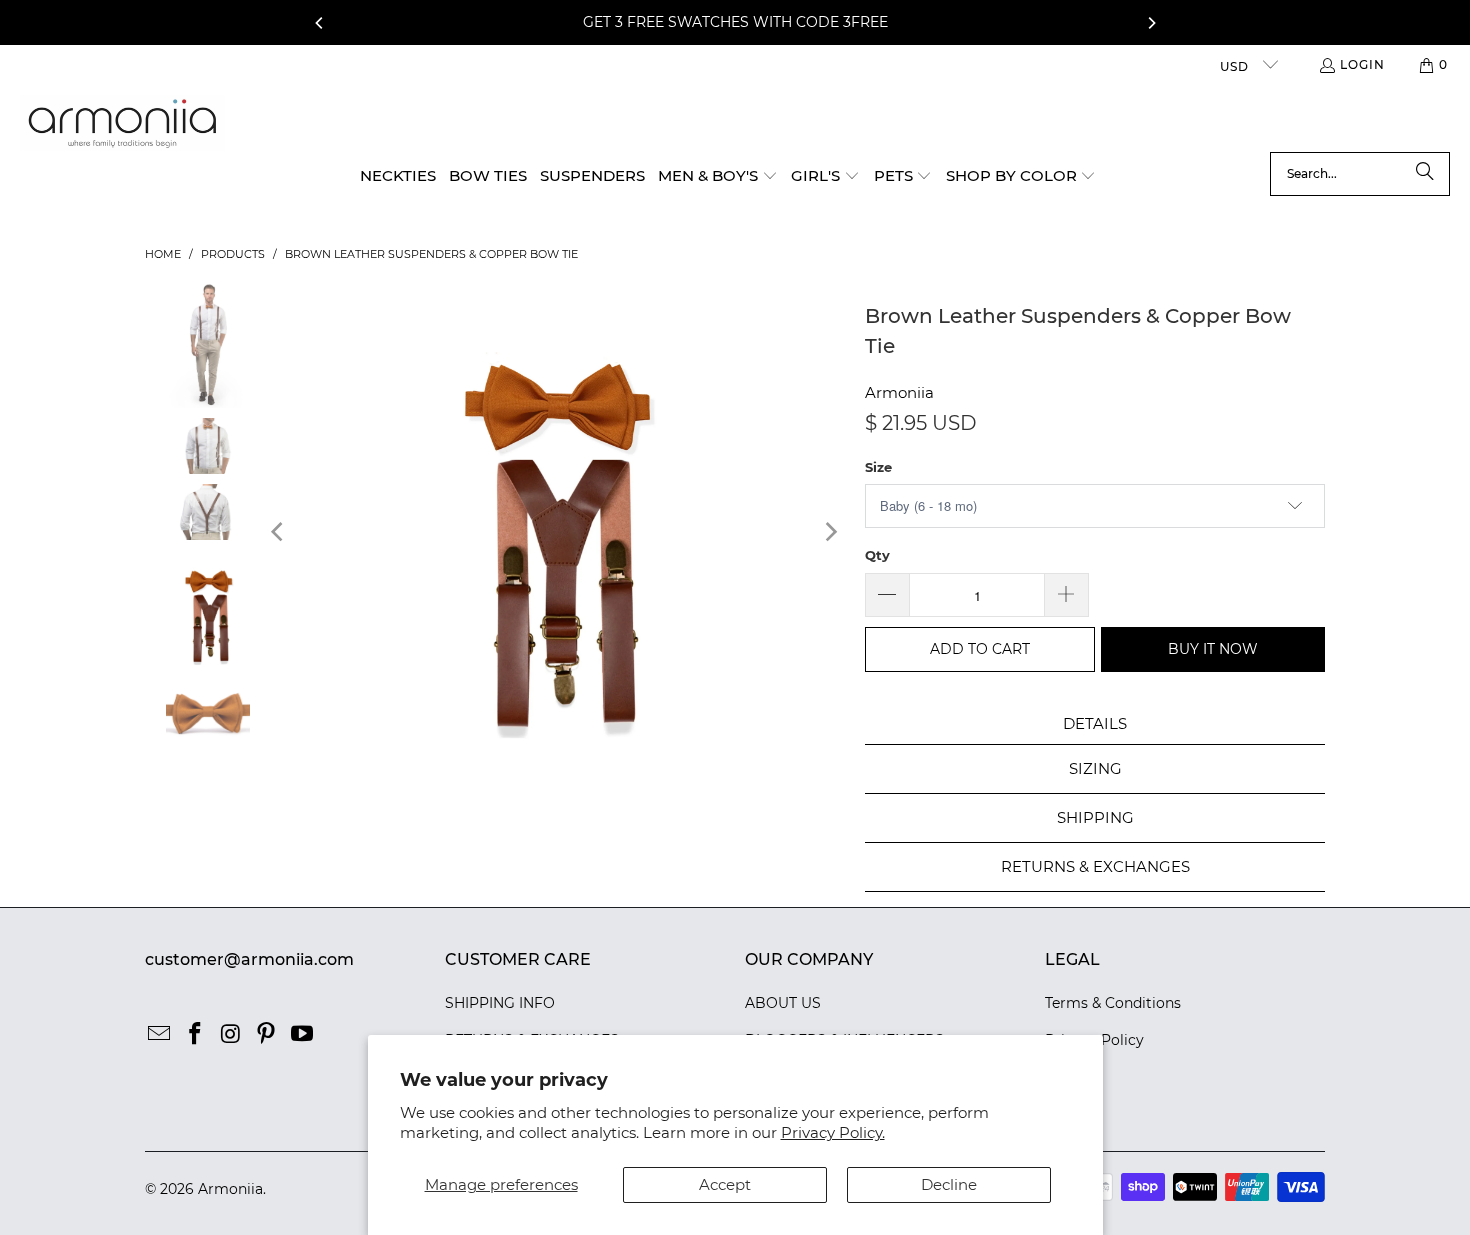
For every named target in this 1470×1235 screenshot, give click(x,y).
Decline (949, 1184)
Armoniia (899, 392)
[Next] (1151, 23)
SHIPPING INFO (500, 1003)
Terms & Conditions (1113, 1003)
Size (878, 467)
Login (1362, 64)
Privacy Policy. (833, 1132)
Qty (877, 555)
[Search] (1425, 174)
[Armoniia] (122, 123)
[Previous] (320, 23)
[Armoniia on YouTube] (303, 1035)
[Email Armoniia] (160, 1035)
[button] (718, 177)
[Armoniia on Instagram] (231, 1035)
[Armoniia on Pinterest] (267, 1035)
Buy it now (1213, 649)
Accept (725, 1184)
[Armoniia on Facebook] (196, 1035)
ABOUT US (783, 1003)
